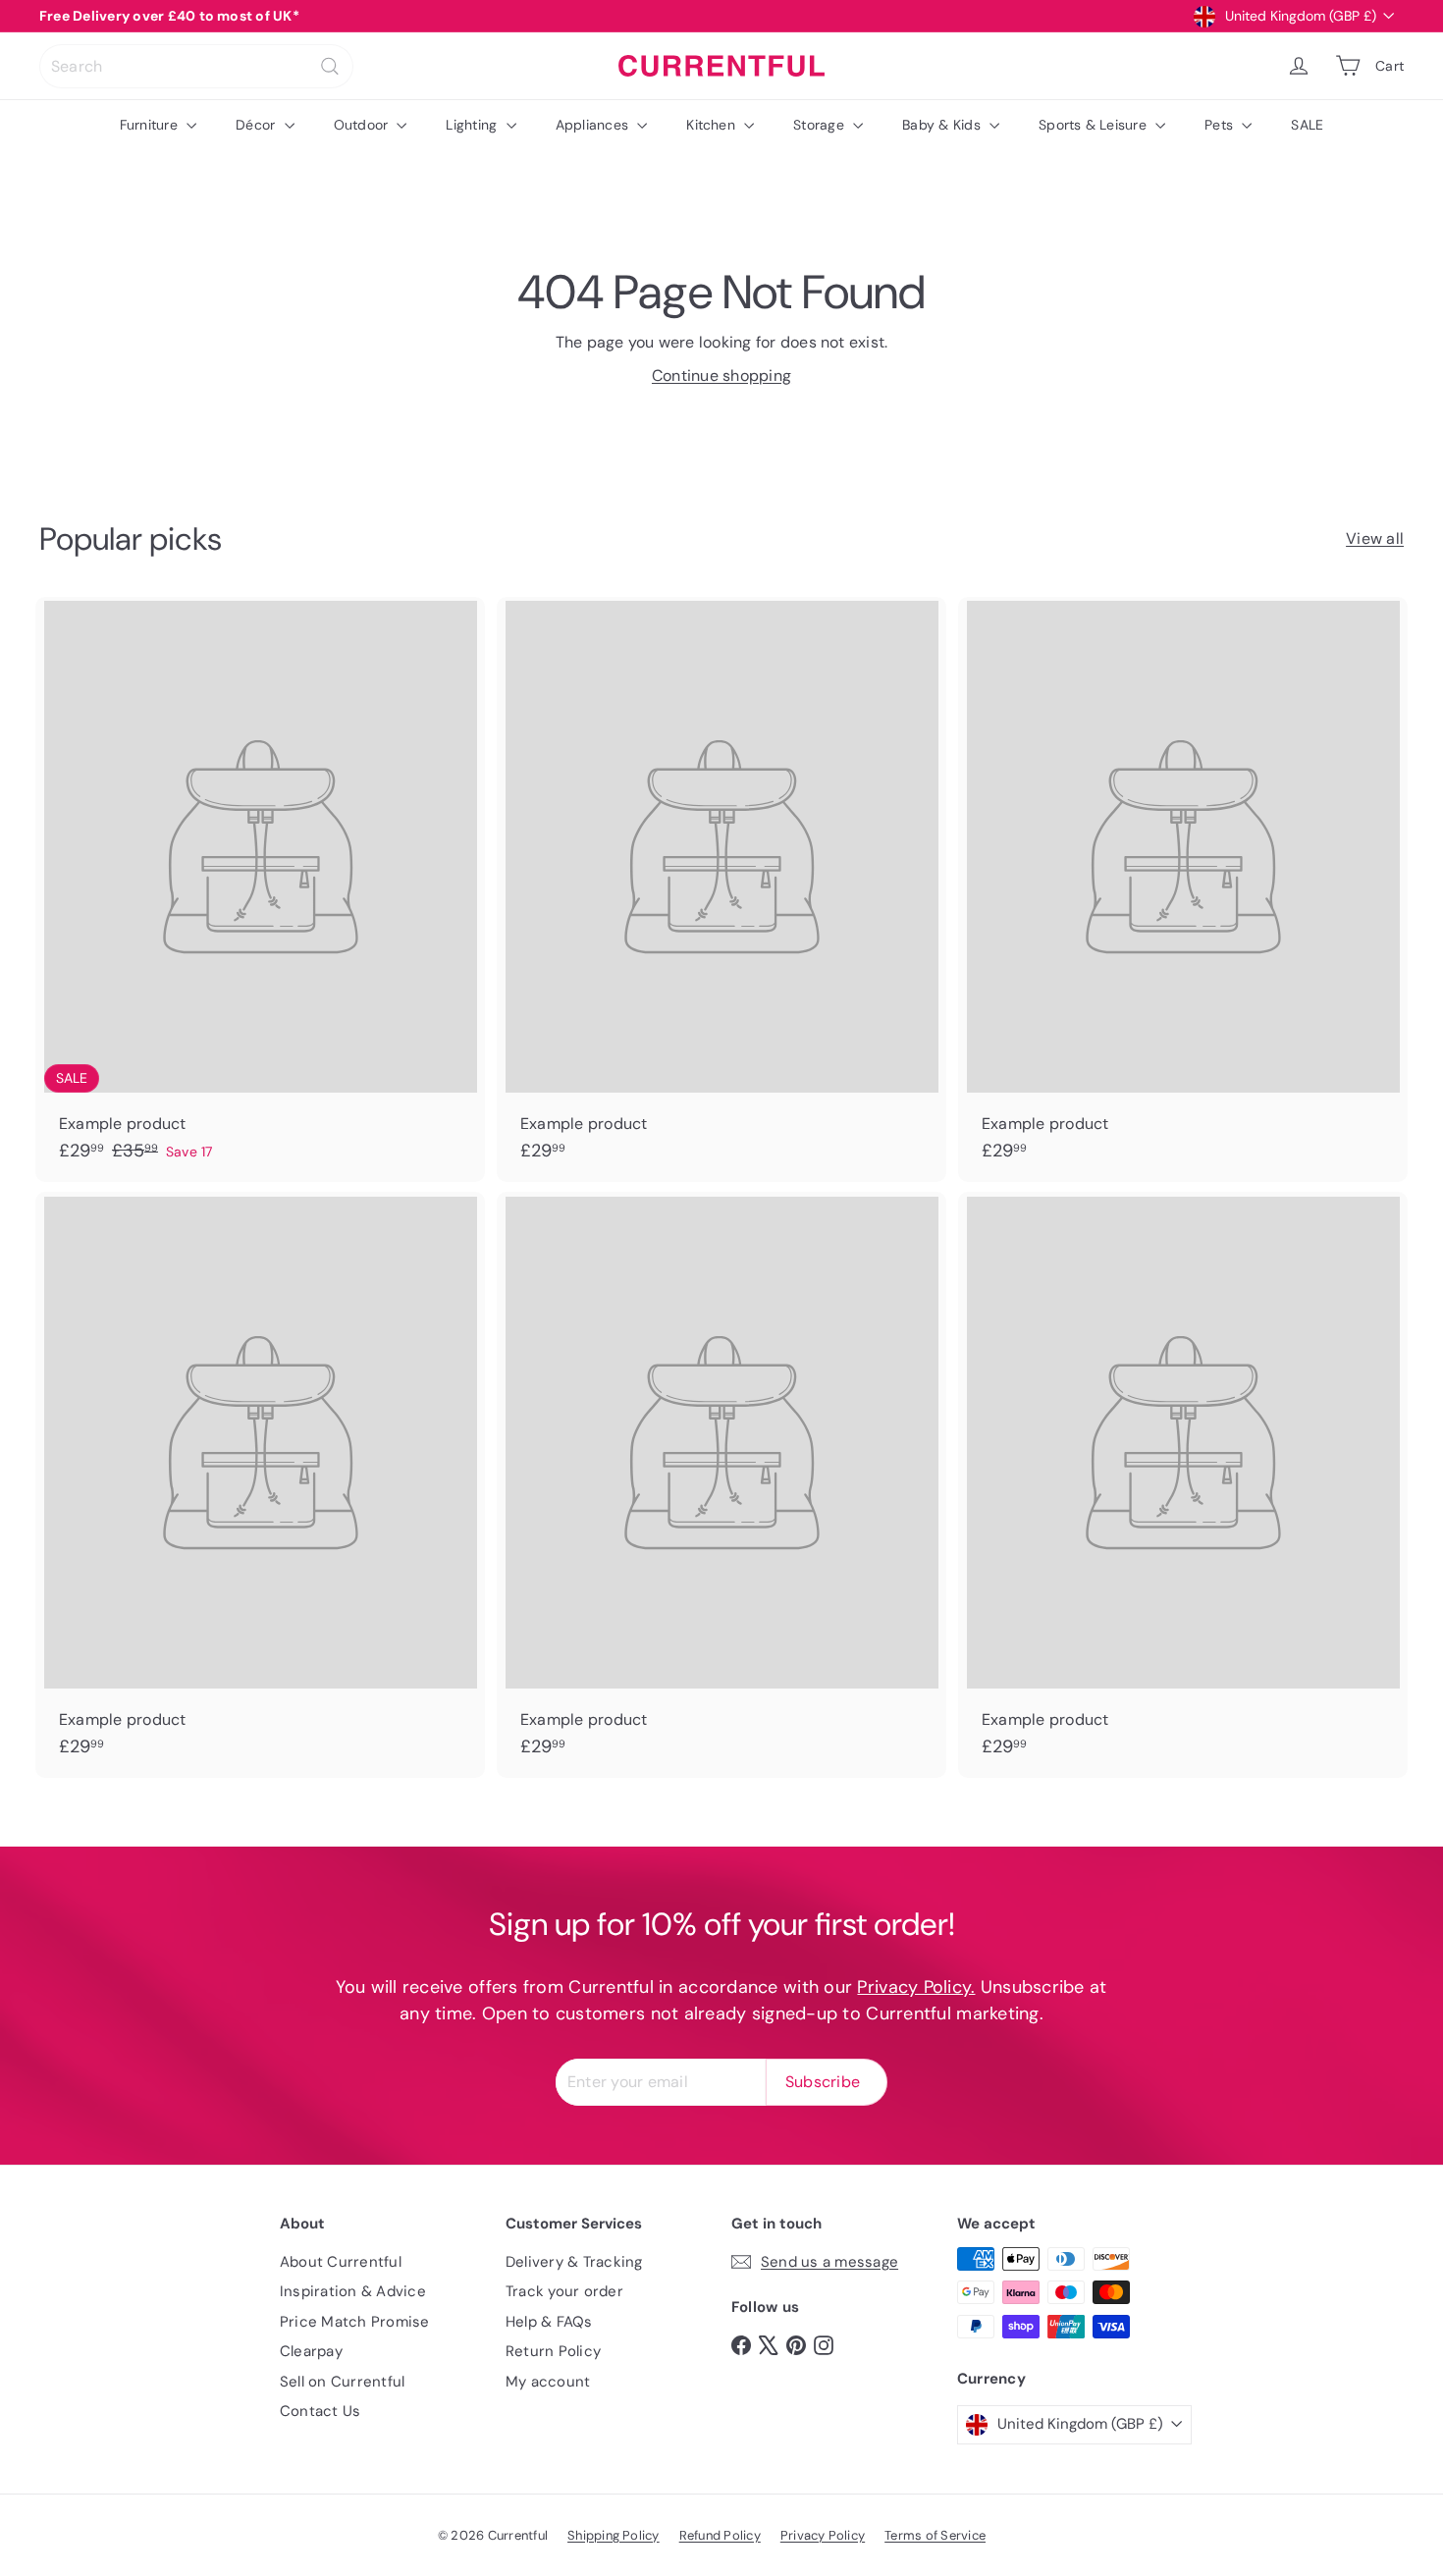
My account (548, 2382)
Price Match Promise (355, 2322)
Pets (1221, 125)
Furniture (151, 125)
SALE (1307, 125)
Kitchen (713, 125)
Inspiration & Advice (353, 2291)
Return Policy (553, 2351)
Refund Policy (720, 2535)
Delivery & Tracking (574, 2262)
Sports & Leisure (1095, 125)
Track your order (564, 2291)
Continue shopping (721, 376)
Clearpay (311, 2351)
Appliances (594, 125)
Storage (821, 125)
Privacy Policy (823, 2535)
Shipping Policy (614, 2535)
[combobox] (196, 66)
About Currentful (341, 2262)
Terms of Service (935, 2535)
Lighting (473, 125)
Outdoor (363, 125)
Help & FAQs (549, 2322)
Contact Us (320, 2411)
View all (1375, 538)
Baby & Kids (943, 125)
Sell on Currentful (342, 2382)
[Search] (330, 66)
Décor (257, 125)
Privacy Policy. (916, 1987)
